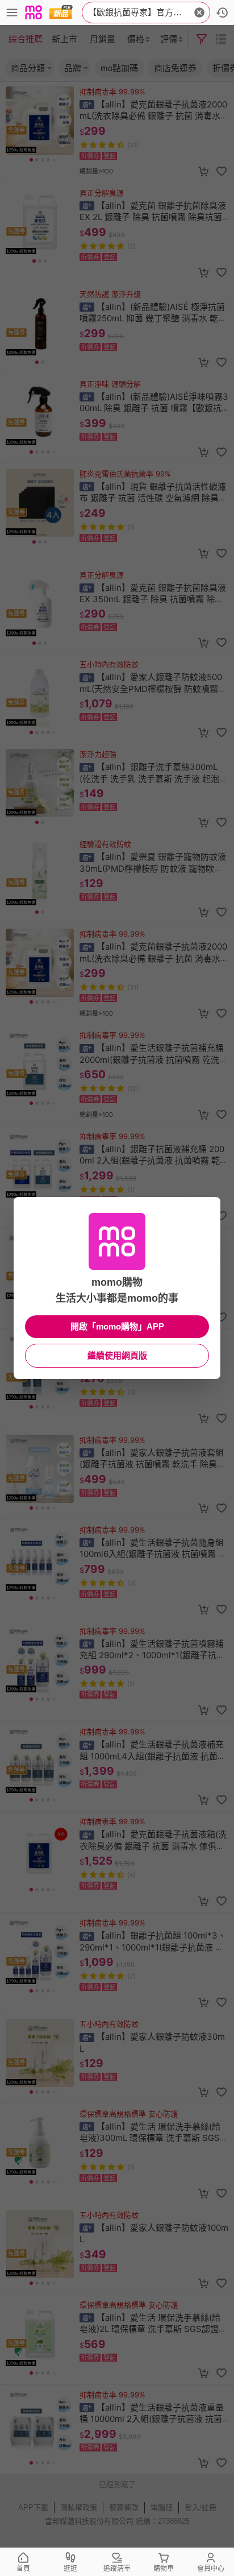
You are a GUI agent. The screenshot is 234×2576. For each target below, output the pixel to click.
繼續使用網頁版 (117, 1355)
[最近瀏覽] (222, 13)
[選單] (12, 13)
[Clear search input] (199, 13)
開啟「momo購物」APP (117, 1326)
